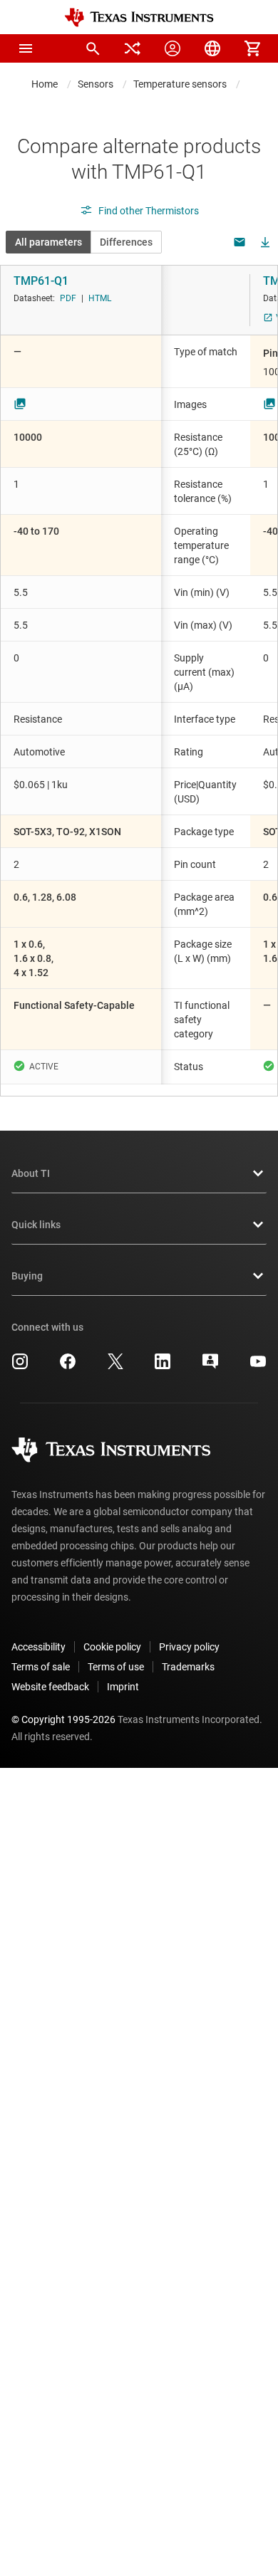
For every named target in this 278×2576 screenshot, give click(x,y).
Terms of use (116, 1667)
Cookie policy (112, 1647)
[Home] (139, 17)
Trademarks (188, 1667)
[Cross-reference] (133, 48)
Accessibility (38, 1647)
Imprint (123, 1687)
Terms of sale (41, 1667)
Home (45, 84)
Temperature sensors (180, 84)
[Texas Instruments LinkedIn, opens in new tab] (163, 1366)
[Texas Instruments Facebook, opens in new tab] (68, 1366)
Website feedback (50, 1687)
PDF (68, 298)
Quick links (36, 1225)
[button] (26, 48)
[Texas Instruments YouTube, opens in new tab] (258, 1366)
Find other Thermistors (149, 211)
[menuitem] (93, 48)
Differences (126, 242)
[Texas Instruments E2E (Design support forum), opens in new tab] (210, 1366)
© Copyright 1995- (63, 1719)
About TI (31, 1173)
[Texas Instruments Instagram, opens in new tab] (20, 1366)
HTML (100, 298)
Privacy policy (189, 1647)
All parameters (48, 242)
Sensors (96, 84)
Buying (27, 1276)
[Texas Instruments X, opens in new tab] (115, 1366)
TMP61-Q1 (41, 281)
